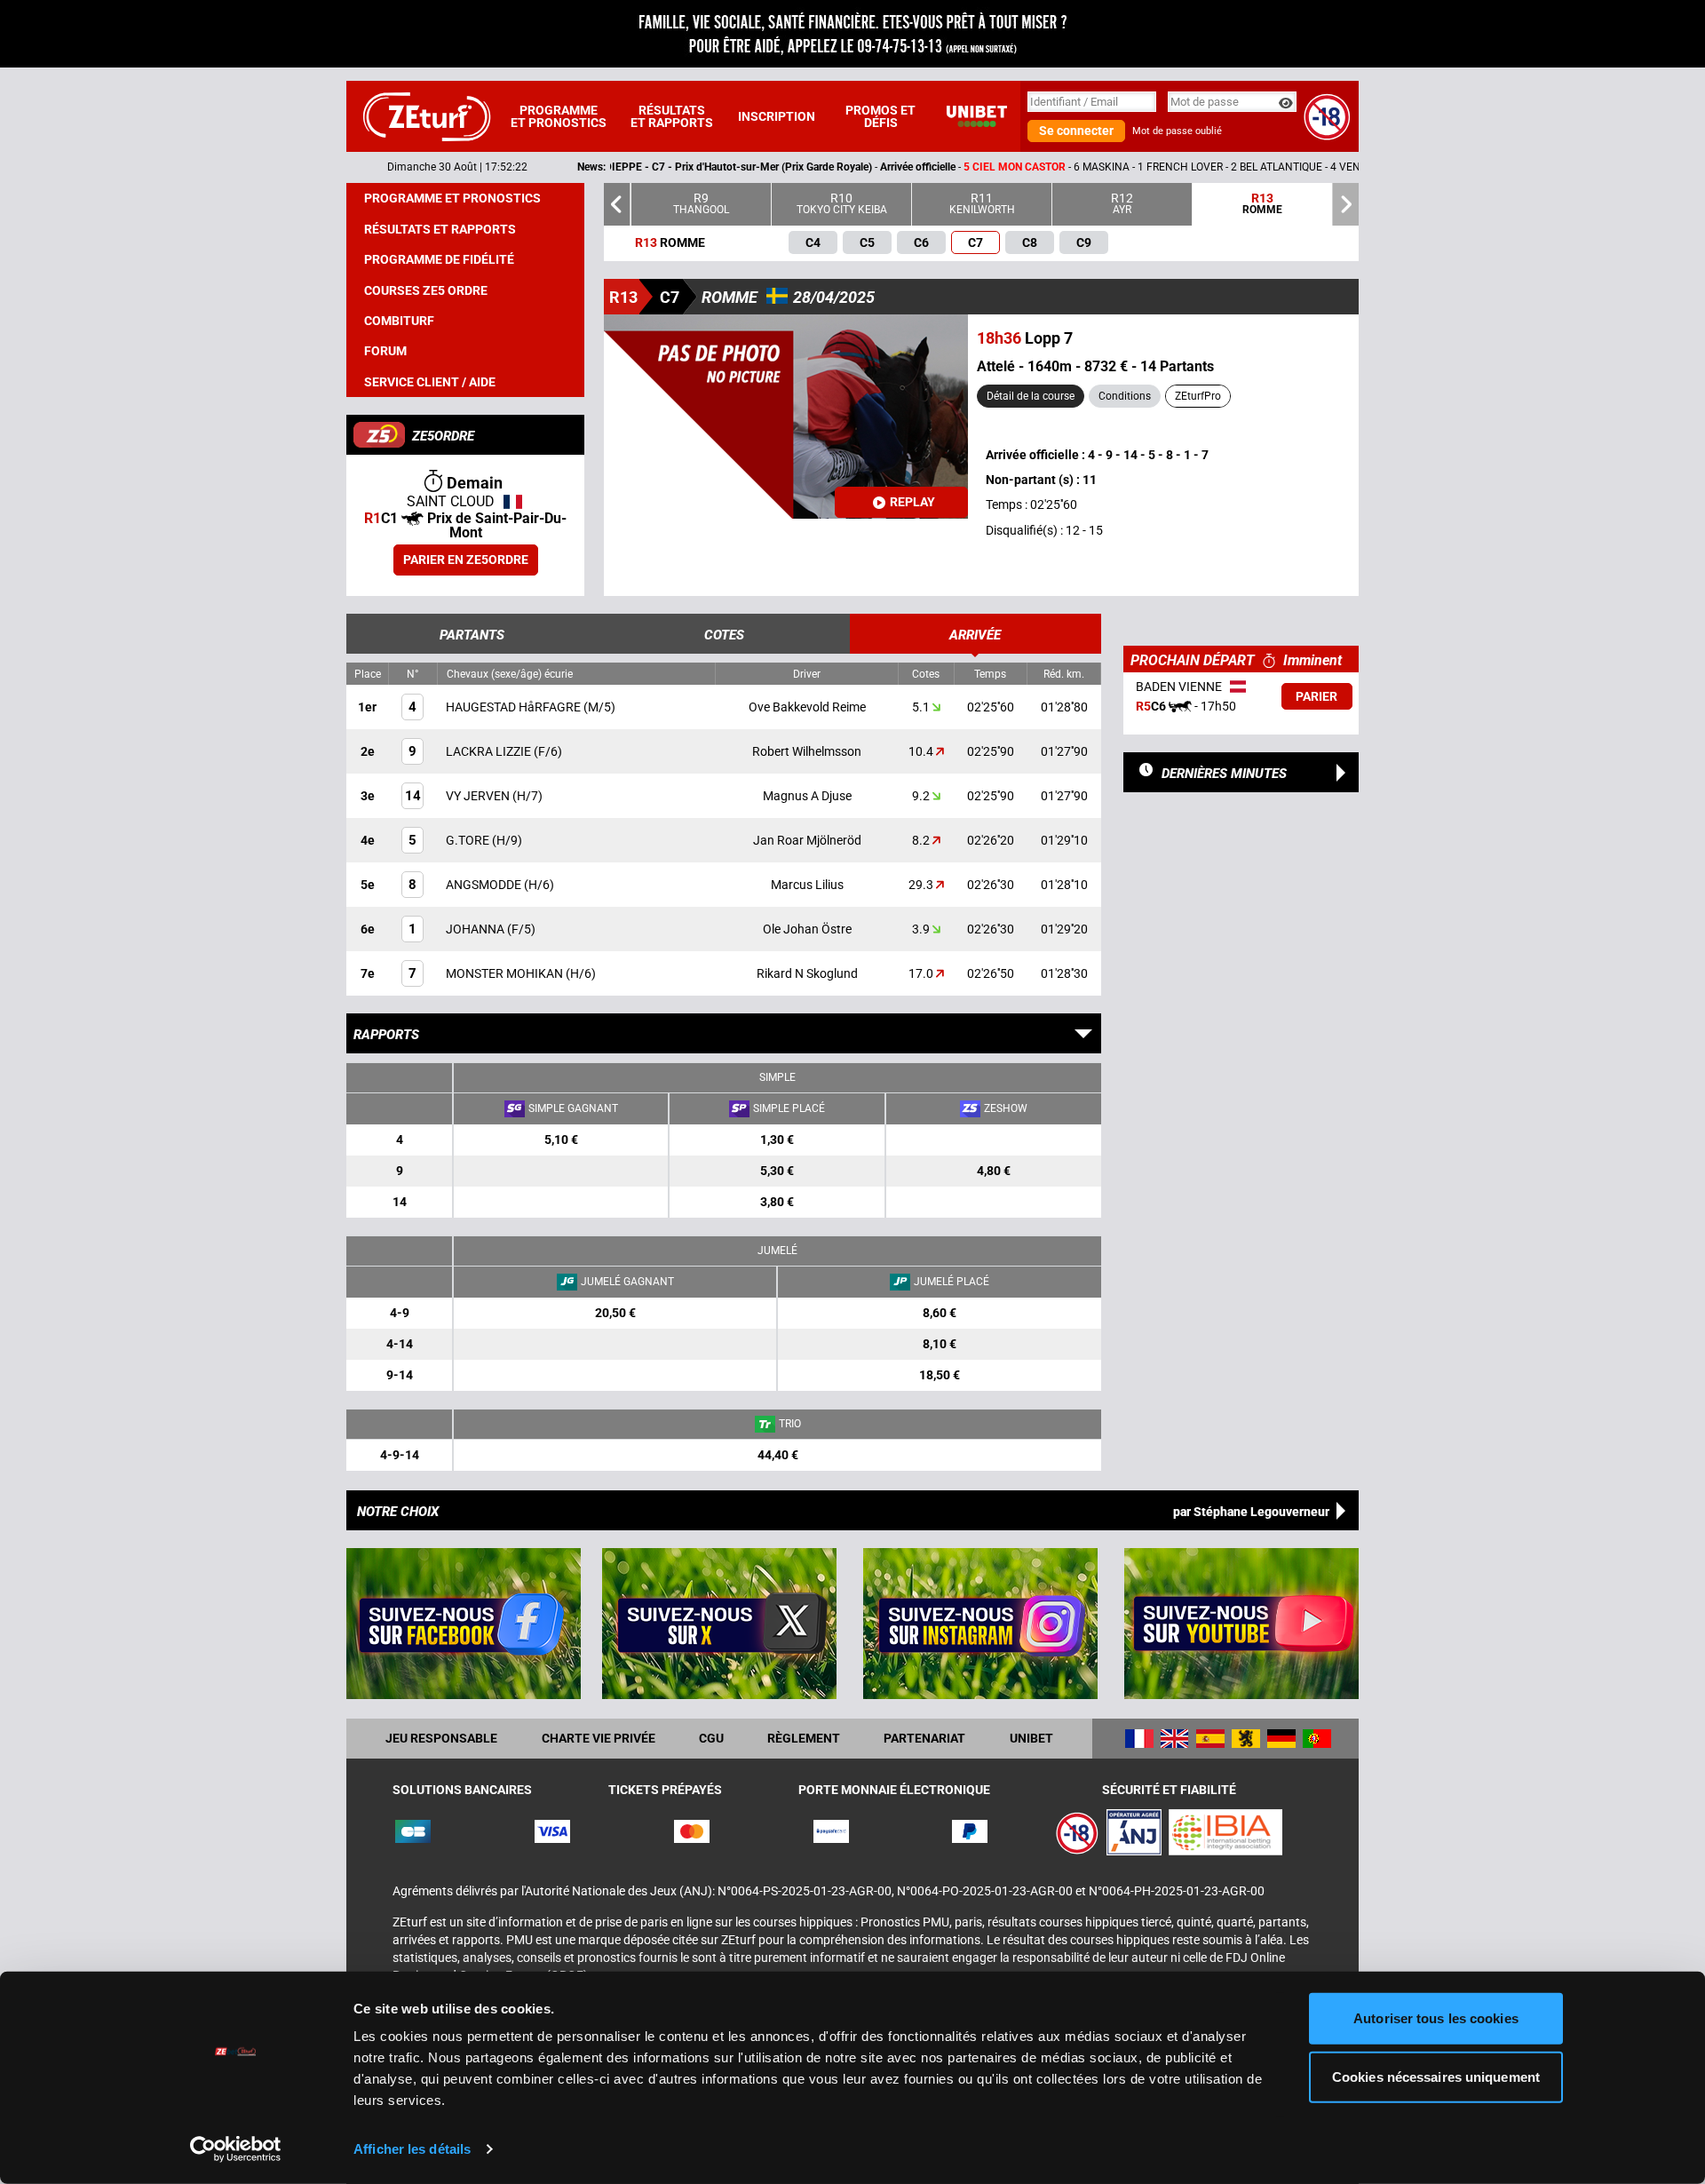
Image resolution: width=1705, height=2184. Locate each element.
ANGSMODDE (485, 885)
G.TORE (469, 840)
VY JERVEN (479, 796)
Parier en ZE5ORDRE (466, 560)
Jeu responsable (441, 1738)
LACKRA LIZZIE (490, 751)
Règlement (804, 1738)
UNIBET (1031, 1738)
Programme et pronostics (559, 116)
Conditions (1125, 396)
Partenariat (924, 1738)
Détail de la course (1031, 396)
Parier (1316, 696)
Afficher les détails (412, 2149)
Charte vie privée (599, 1738)
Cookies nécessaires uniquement (1436, 2076)
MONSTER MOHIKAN (506, 973)
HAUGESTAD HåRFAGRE (515, 707)
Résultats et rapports (672, 116)
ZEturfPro (1198, 396)
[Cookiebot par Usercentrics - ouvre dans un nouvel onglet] (236, 2149)
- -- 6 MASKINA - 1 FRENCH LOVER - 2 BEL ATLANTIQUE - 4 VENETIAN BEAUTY (902, 167)
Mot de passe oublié (1177, 131)
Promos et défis (880, 116)
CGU (711, 1738)
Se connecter (1076, 131)
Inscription (777, 116)
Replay (912, 502)
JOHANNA (476, 929)
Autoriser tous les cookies (1436, 2018)
